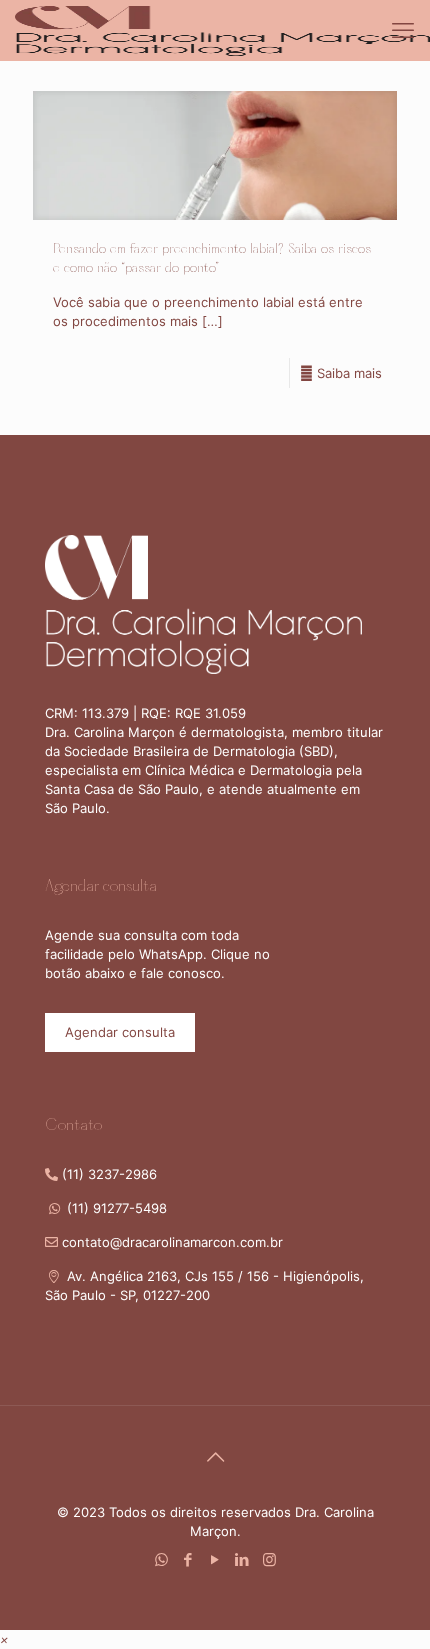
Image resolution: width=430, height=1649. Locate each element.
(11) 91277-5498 (115, 1208)
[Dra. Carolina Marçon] (222, 30)
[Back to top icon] (215, 1457)
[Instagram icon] (269, 1559)
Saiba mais (349, 373)
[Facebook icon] (188, 1559)
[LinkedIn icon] (242, 1559)
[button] (4, 1639)
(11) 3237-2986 (107, 1174)
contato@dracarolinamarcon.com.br (172, 1242)
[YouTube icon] (215, 1559)
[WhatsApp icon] (161, 1559)
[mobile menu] (403, 30)
